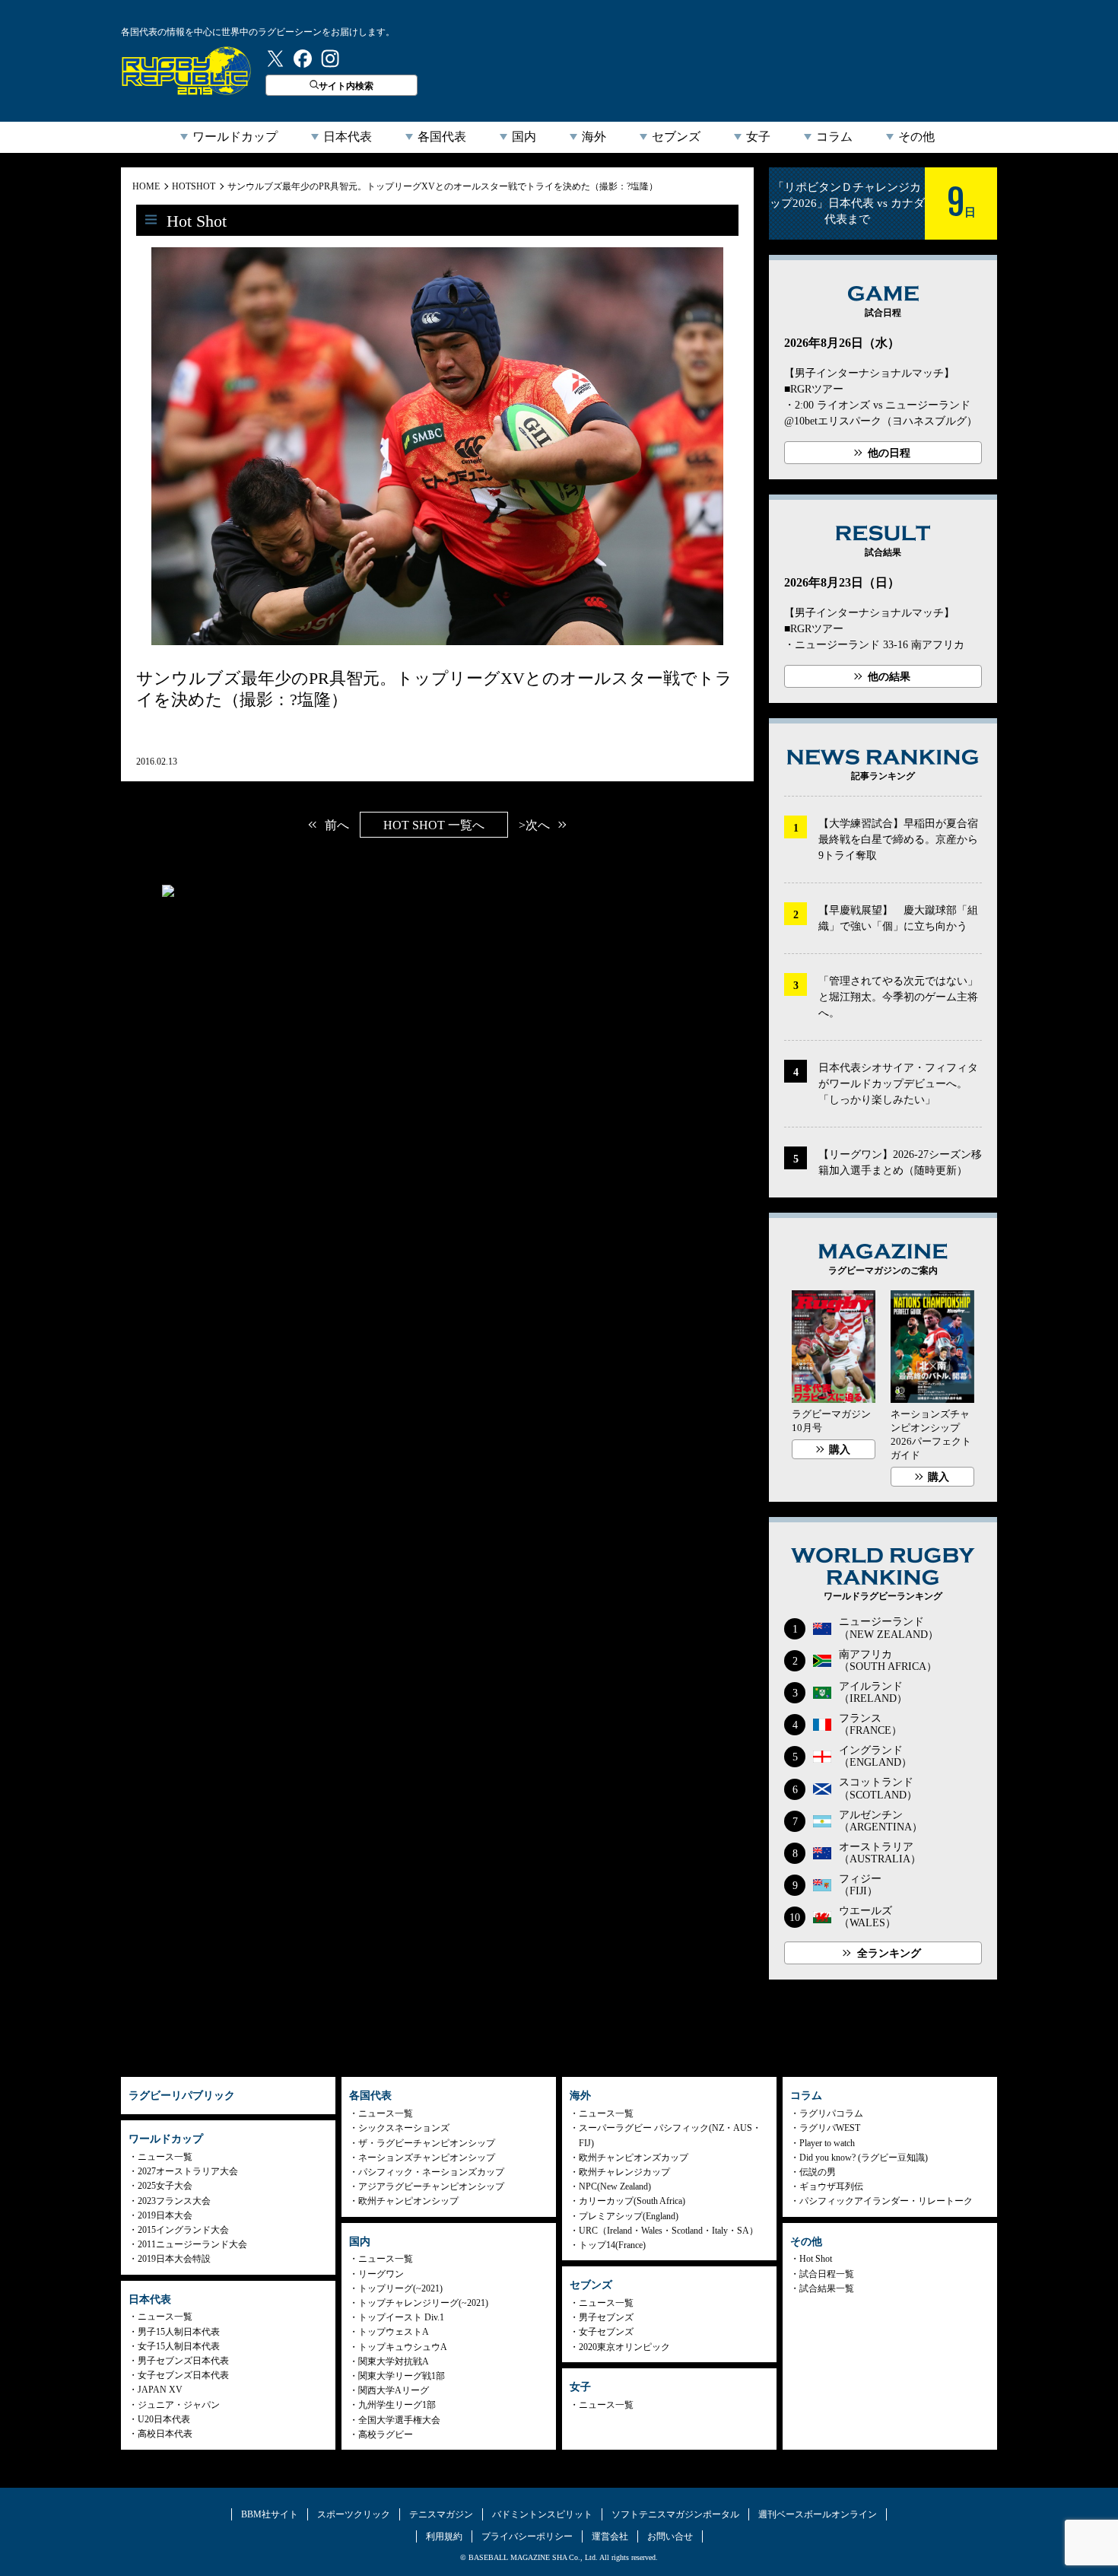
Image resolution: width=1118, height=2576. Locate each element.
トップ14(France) (612, 2245)
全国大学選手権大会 (399, 2420)
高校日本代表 (165, 2434)
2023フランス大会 (174, 2201)
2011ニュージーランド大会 (192, 2244)
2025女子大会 (165, 2186)
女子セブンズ (606, 2332)
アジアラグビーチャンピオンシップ (431, 2186)
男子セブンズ (606, 2317)
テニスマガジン (441, 2514)
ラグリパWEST (830, 2128)
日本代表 (348, 137)
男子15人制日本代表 (179, 2332)
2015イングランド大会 (183, 2230)
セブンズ (676, 137)
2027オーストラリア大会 (188, 2171)
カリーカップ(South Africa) (632, 2201)
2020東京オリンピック (624, 2347)
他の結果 (889, 677)
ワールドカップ (235, 137)
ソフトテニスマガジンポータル (675, 2514)
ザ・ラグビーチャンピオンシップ (427, 2143)
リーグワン (381, 2274)
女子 (758, 137)
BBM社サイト (270, 2514)
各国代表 (442, 137)
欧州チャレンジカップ (624, 2172)
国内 (524, 137)
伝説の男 (818, 2172)
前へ (337, 825)
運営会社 (610, 2536)
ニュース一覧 (165, 2157)
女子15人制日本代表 (179, 2346)
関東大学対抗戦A (394, 2361)
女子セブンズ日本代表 (183, 2375)
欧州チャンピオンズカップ (634, 2158)
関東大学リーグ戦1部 (402, 2376)
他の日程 (889, 453)
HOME (146, 186)
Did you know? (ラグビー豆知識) (864, 2158)
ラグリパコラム (831, 2113)
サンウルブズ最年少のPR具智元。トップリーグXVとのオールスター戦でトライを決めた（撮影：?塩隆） (443, 186)
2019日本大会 (165, 2215)
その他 (916, 137)
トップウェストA (394, 2332)
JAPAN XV (160, 2390)
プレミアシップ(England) (629, 2216)
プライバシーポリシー (527, 2536)
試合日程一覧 (827, 2274)
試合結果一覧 (827, 2288)
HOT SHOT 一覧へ (434, 825)
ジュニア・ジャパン (179, 2405)
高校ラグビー (386, 2434)
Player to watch (827, 2143)
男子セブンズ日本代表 (183, 2361)
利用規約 (444, 2536)
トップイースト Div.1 (401, 2317)
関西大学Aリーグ (394, 2390)
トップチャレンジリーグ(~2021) (423, 2303)
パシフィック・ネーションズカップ (431, 2172)
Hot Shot (816, 2259)
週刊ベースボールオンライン (818, 2514)
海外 (594, 137)
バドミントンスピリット (542, 2514)
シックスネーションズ (404, 2128)
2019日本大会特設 (174, 2259)
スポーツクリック (354, 2514)
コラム (834, 137)
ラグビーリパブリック (186, 71)
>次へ (534, 825)
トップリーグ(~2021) (400, 2288)
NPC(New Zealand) (615, 2186)
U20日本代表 (164, 2419)
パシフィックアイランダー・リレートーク (886, 2201)
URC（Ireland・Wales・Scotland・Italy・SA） (669, 2231)
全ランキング (889, 1953)
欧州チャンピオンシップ (408, 2201)
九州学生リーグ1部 (397, 2405)
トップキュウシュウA (403, 2347)
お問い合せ (670, 2536)
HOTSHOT (194, 186)
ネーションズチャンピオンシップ (427, 2158)
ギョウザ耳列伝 (831, 2186)
